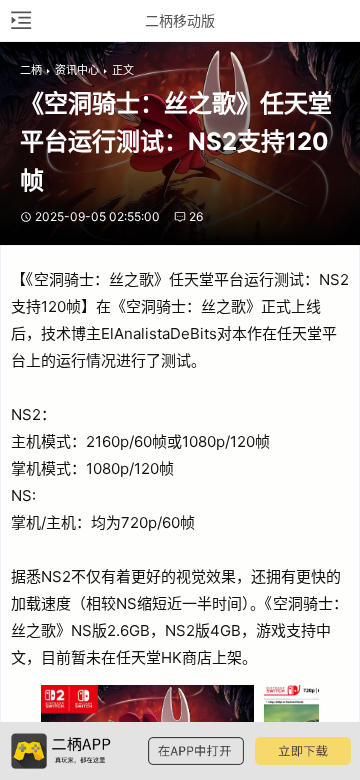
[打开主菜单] (20, 20)
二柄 (31, 70)
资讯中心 (77, 70)
